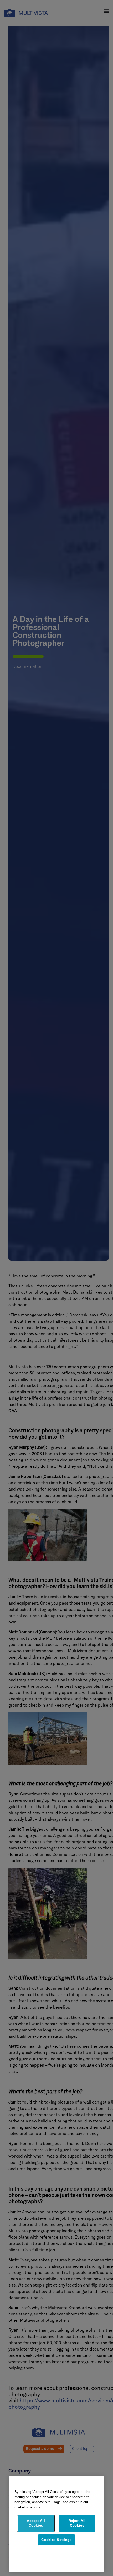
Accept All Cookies (36, 2523)
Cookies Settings (56, 2540)
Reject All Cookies (77, 2523)
